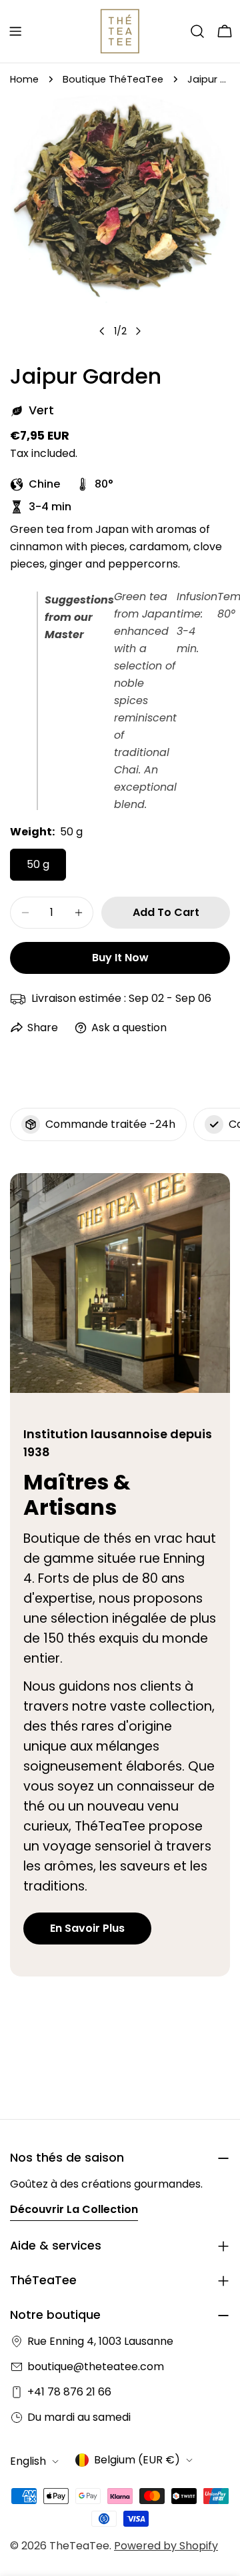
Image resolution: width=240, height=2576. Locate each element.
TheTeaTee (79, 2546)
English (28, 2461)
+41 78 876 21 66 (69, 2392)
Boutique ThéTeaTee (113, 79)
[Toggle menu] (15, 31)
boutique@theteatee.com (96, 2366)
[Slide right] (138, 331)
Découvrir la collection (74, 2209)
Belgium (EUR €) (137, 2460)
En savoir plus (87, 1928)
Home (24, 79)
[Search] (197, 31)
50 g (38, 864)
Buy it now (120, 958)
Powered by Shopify (166, 2546)
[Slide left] (102, 331)
